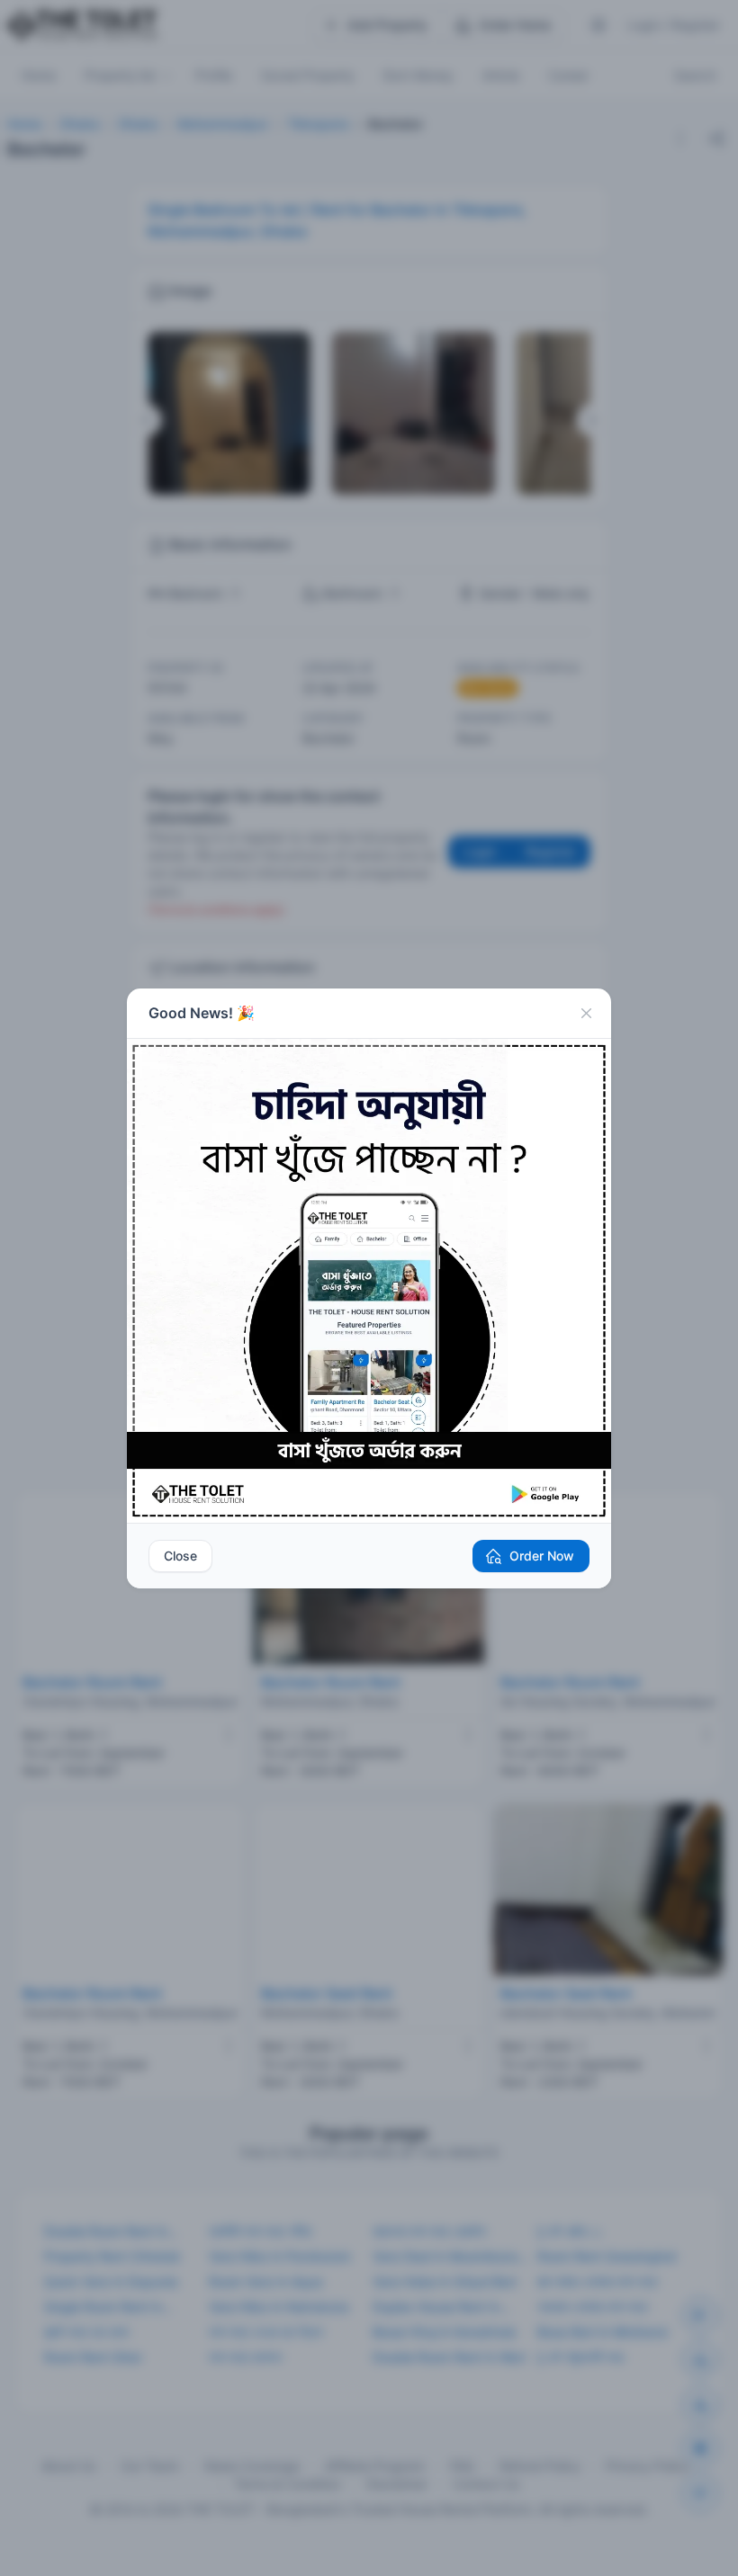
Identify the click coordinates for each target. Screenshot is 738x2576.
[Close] (586, 1014)
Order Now (542, 1556)
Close (180, 1556)
